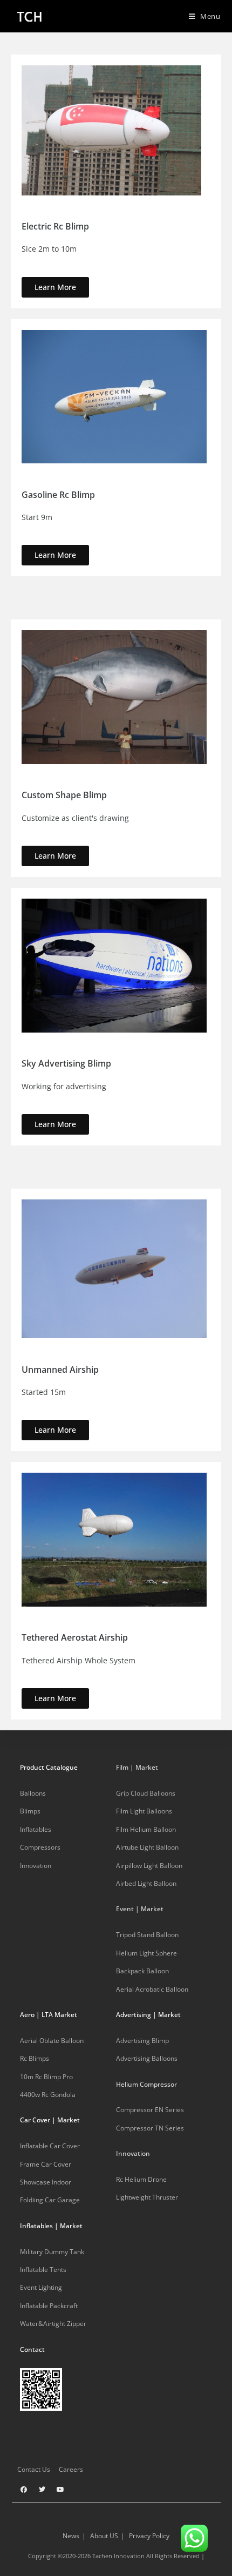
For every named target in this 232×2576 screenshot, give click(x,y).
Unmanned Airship (60, 1370)
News (71, 2536)
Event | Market (140, 1909)
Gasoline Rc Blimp (58, 495)
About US (104, 2536)
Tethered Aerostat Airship (75, 1637)
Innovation (133, 2153)
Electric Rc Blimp (55, 226)
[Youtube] (60, 2490)
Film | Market (137, 1767)
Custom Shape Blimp (64, 795)
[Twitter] (42, 2490)
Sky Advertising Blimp (66, 1063)
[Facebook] (24, 2490)
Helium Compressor (146, 2084)
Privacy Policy (149, 2536)
